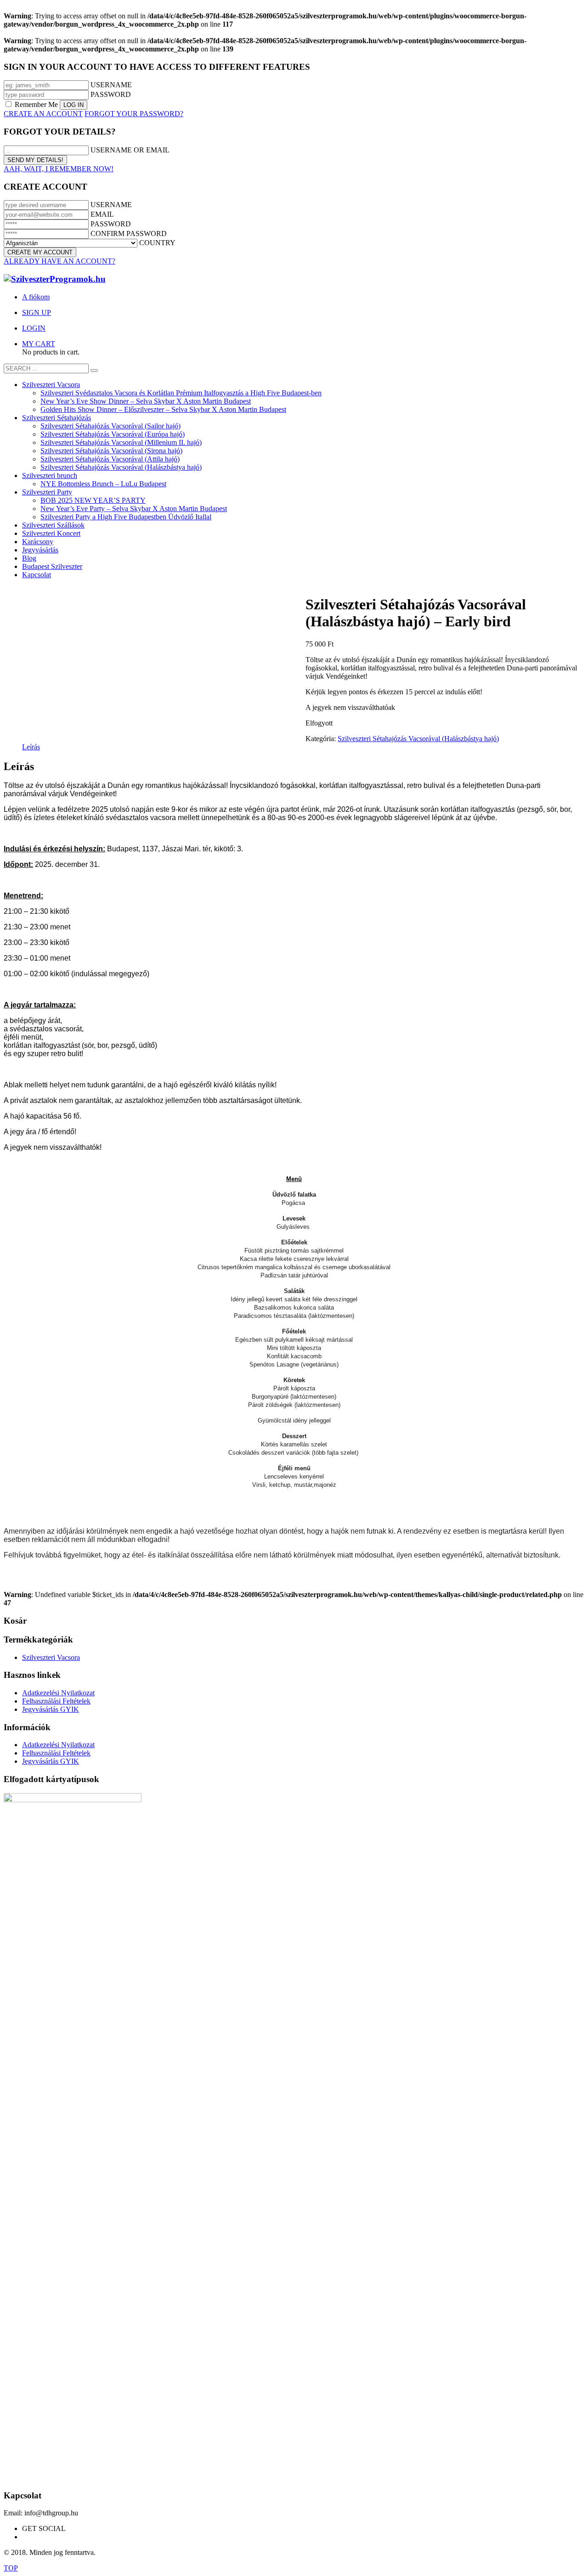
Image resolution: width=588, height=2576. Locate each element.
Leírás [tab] (31, 747)
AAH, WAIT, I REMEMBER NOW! (59, 169)
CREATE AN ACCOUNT (43, 114)
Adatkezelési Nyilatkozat (58, 1693)
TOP (11, 2568)
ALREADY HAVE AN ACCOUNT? (59, 261)
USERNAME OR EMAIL (130, 150)
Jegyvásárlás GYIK (51, 1709)
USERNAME (111, 85)
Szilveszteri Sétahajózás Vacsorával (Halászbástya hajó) (418, 739)
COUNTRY (157, 243)
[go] (94, 371)
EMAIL (102, 214)
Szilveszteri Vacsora (51, 1657)
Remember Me (36, 104)
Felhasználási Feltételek (56, 1701)
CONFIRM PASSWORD (129, 233)
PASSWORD (111, 94)
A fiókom (36, 297)
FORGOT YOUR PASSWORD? (134, 114)
